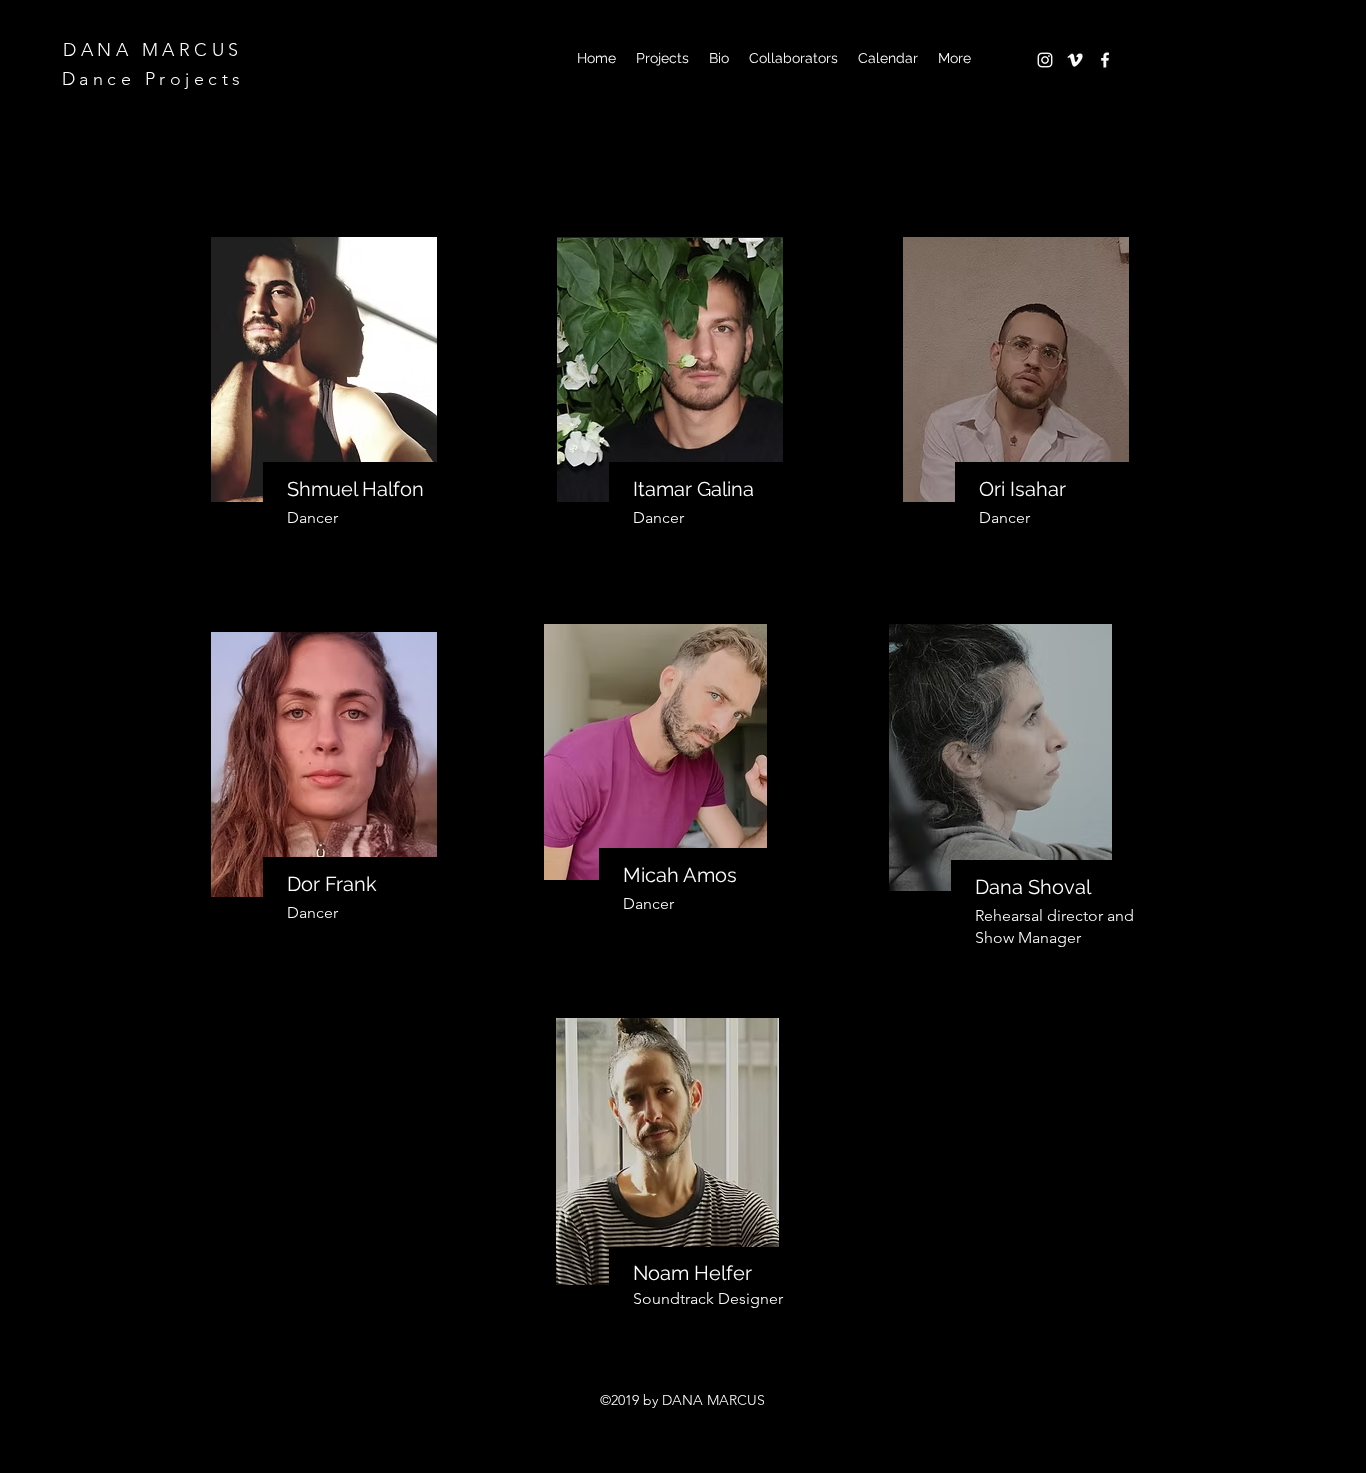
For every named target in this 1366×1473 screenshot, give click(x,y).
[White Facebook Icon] (1105, 60)
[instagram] (1045, 60)
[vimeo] (1075, 60)
